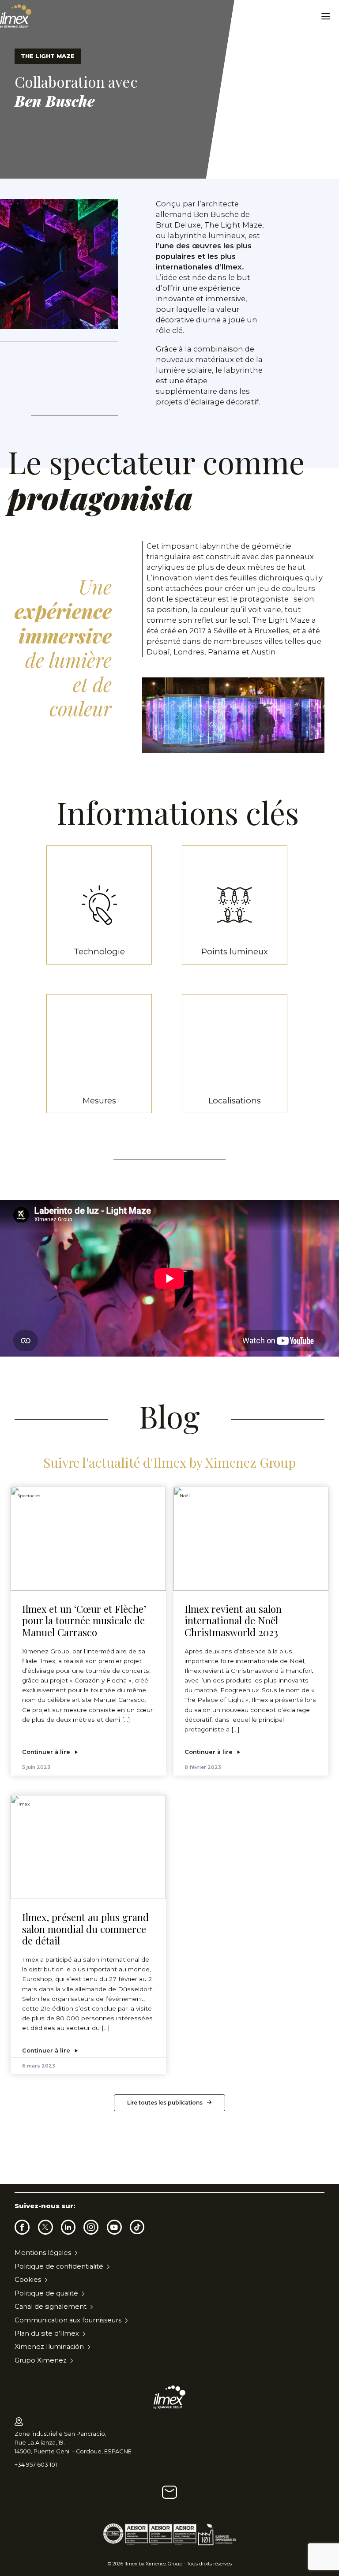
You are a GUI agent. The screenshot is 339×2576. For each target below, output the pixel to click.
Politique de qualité (46, 2293)
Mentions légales (43, 2253)
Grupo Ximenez (41, 2360)
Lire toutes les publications (165, 2103)
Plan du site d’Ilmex (47, 2333)
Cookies (28, 2280)
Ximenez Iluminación (49, 2347)
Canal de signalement (51, 2307)
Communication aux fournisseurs (68, 2320)
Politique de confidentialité (59, 2266)
